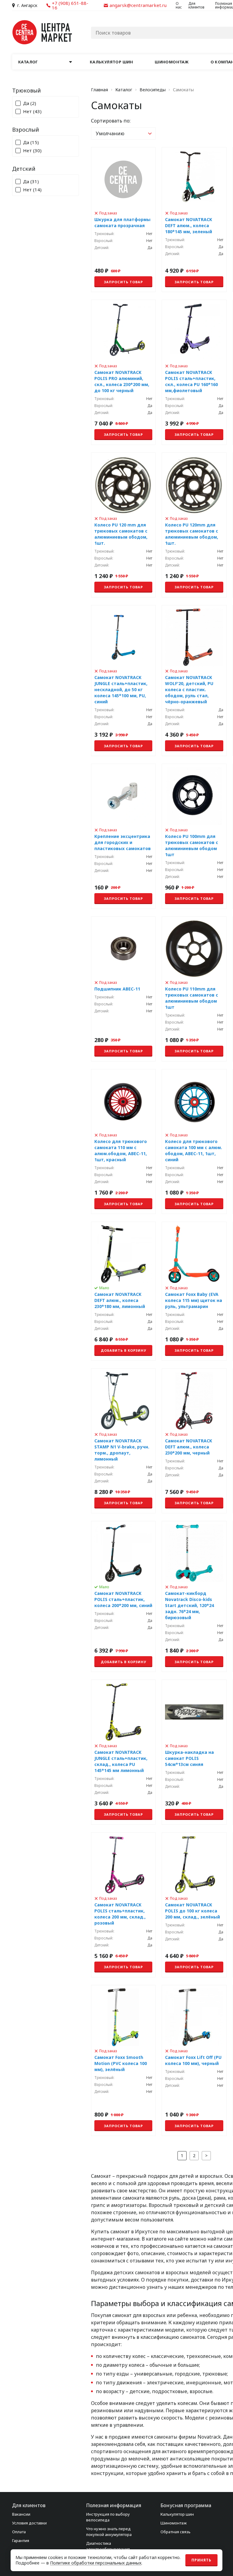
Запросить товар (123, 282)
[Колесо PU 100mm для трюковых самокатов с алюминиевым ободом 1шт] (194, 836)
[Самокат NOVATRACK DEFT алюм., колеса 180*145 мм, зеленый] (194, 220)
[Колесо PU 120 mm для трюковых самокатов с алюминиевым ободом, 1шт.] (123, 525)
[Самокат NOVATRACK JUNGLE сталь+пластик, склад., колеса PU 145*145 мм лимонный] (123, 1752)
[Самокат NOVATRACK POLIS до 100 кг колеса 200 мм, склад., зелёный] (194, 1905)
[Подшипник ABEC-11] (123, 989)
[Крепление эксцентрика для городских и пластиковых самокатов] (123, 836)
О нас (179, 5)
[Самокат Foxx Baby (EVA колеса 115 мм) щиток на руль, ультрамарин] (194, 1291)
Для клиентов (196, 5)
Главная (100, 90)
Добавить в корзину (123, 1350)
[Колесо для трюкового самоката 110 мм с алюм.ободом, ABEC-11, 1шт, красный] (123, 1142)
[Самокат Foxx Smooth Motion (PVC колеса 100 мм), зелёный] (123, 2060)
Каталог (124, 90)
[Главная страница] (42, 32)
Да (30, 103)
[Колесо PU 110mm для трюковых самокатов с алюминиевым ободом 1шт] (194, 989)
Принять (201, 2560)
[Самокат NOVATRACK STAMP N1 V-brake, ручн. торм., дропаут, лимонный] (123, 1441)
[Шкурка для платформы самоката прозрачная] (123, 220)
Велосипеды (153, 90)
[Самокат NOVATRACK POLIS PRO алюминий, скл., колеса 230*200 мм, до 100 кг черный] (123, 372)
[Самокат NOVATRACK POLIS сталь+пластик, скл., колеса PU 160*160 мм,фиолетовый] (194, 372)
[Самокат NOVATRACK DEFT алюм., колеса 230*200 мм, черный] (194, 1441)
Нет (32, 111)
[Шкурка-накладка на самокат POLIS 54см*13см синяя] (194, 1752)
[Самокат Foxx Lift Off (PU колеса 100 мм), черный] (194, 2060)
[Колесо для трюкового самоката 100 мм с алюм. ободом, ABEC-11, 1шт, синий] (194, 1142)
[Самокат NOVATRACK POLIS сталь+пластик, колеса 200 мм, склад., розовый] (123, 1905)
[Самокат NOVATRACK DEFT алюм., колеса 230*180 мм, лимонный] (123, 1291)
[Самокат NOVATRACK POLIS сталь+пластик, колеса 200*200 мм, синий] (123, 1596)
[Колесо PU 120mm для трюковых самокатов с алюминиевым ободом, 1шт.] (194, 525)
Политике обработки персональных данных (96, 2563)
